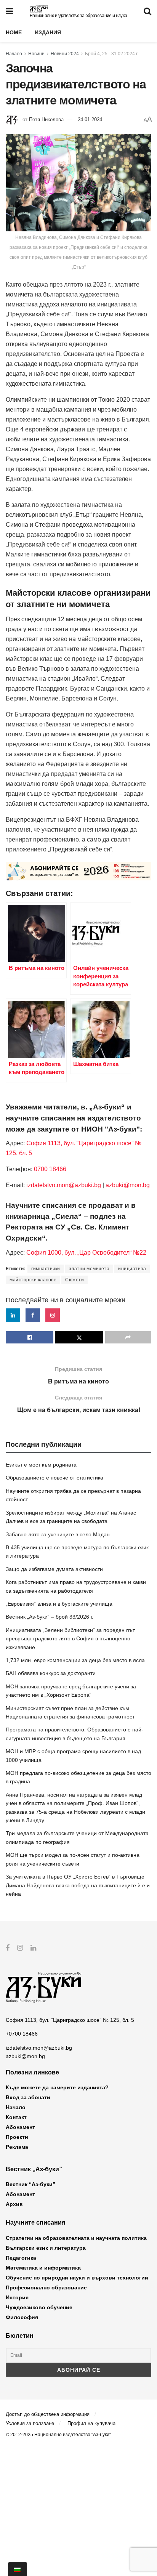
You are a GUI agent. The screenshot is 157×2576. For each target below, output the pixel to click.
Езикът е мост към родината (41, 1465)
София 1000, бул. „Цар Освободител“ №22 (86, 1253)
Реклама (17, 2147)
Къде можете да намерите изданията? (57, 2087)
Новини (36, 54)
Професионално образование (46, 2287)
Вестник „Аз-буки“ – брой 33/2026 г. (50, 1617)
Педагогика (21, 2258)
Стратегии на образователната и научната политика (76, 2238)
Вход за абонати (28, 2097)
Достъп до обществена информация (48, 2414)
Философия (22, 2317)
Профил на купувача (91, 2423)
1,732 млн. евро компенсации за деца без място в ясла (75, 1660)
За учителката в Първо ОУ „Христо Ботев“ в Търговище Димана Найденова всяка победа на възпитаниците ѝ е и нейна (78, 1885)
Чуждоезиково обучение (39, 2307)
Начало (14, 54)
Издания (48, 32)
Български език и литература (46, 2248)
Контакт (16, 2117)
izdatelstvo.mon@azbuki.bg (64, 1185)
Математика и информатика (43, 2268)
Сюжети (74, 1280)
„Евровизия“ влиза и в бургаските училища (59, 1604)
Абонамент (20, 2127)
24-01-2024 (90, 119)
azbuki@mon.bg (128, 1185)
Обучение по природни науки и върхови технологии (77, 2278)
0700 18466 (50, 1169)
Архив (14, 2204)
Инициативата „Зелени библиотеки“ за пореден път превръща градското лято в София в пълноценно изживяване (70, 1639)
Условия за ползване (30, 2423)
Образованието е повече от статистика (54, 1478)
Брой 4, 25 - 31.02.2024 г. (112, 54)
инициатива (132, 1269)
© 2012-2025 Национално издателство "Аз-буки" (58, 2435)
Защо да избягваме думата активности (54, 1569)
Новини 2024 (65, 54)
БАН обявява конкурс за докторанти (51, 1673)
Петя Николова (46, 119)
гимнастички (46, 1269)
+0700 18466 (22, 2034)
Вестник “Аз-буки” (30, 2184)
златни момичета (89, 1269)
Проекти (17, 2137)
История (17, 2297)
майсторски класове (33, 1280)
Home (14, 32)
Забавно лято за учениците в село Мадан (58, 1534)
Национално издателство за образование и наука (78, 16)
